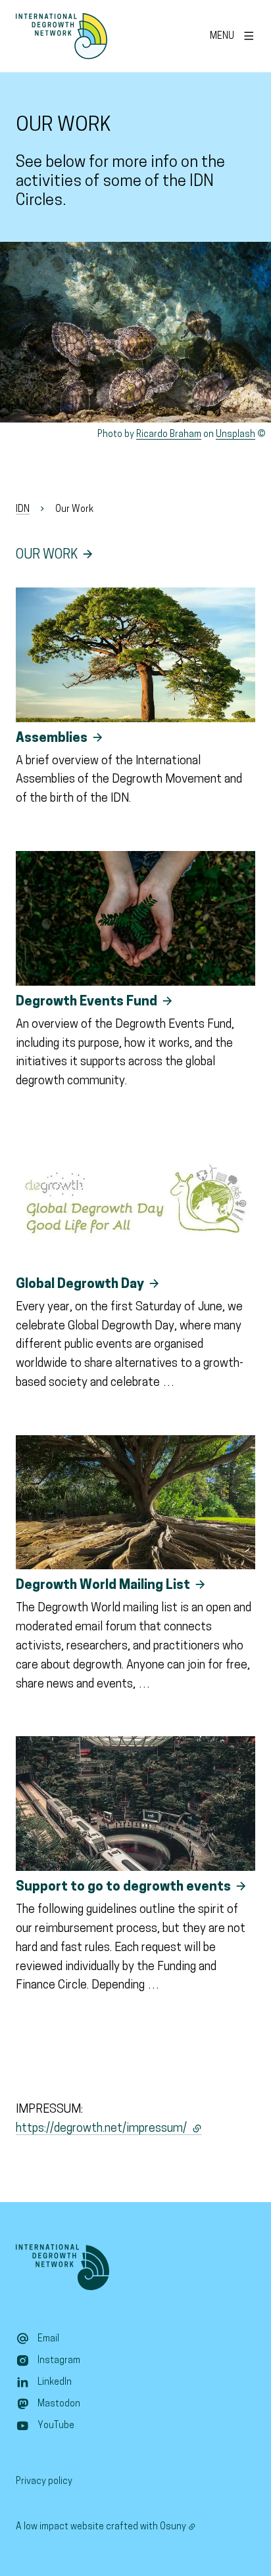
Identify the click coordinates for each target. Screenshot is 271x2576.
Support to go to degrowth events (123, 1887)
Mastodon (59, 2404)
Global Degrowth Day (80, 1285)
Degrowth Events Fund (86, 1002)
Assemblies (52, 739)
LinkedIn (55, 2382)
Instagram (59, 2361)
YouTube (56, 2426)
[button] (135, 332)
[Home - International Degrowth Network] (62, 36)
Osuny (173, 2527)
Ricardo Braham (169, 435)
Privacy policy (44, 2482)
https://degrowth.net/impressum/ (109, 2129)
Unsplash (235, 435)
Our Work (47, 555)
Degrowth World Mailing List (103, 1586)
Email (48, 2339)
